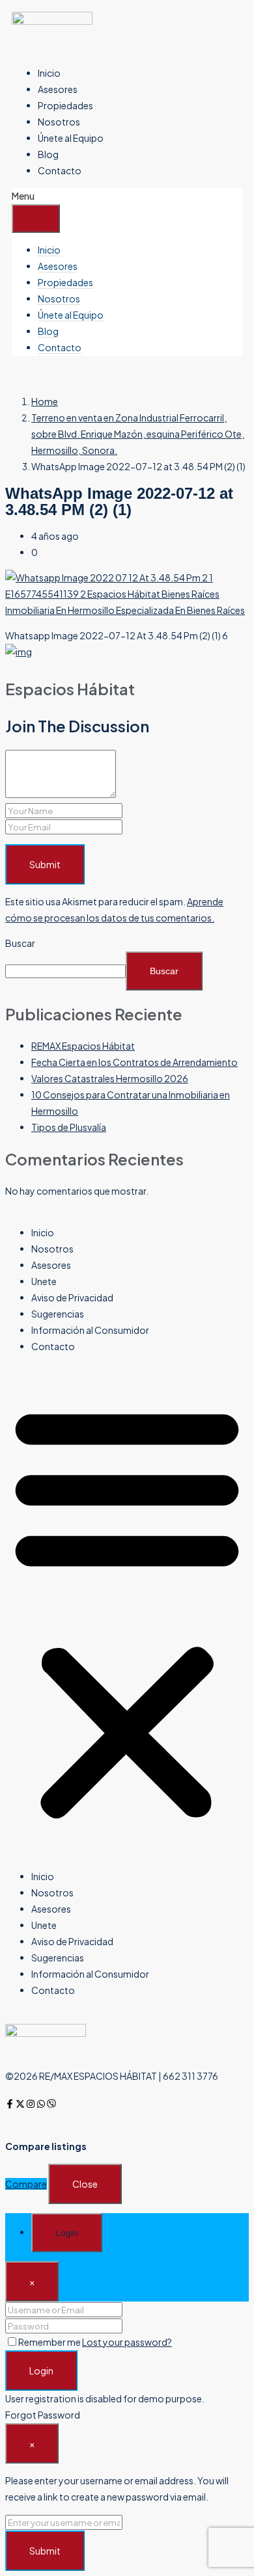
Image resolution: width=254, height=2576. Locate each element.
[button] (127, 1612)
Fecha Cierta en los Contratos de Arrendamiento (134, 1062)
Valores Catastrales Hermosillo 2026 (110, 1078)
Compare (26, 2184)
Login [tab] (67, 2233)
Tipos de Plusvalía (69, 1127)
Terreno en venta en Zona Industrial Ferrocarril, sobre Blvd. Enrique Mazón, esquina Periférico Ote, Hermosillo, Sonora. (138, 434)
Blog (48, 154)
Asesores (58, 89)
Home (45, 401)
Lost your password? (127, 2342)
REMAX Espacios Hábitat (83, 1046)
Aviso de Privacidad (72, 1297)
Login (41, 2370)
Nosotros (59, 122)
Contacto (60, 170)
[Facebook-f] (10, 2104)
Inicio (49, 73)
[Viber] (51, 2104)
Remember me (50, 2342)
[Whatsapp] (41, 2104)
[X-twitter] (20, 2104)
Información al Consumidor (90, 1330)
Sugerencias (58, 1314)
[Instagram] (31, 2104)
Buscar (20, 943)
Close (85, 2184)
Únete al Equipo (71, 138)
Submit (45, 864)
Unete (44, 1281)
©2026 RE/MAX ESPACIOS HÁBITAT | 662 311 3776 (112, 2076)
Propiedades (65, 105)
